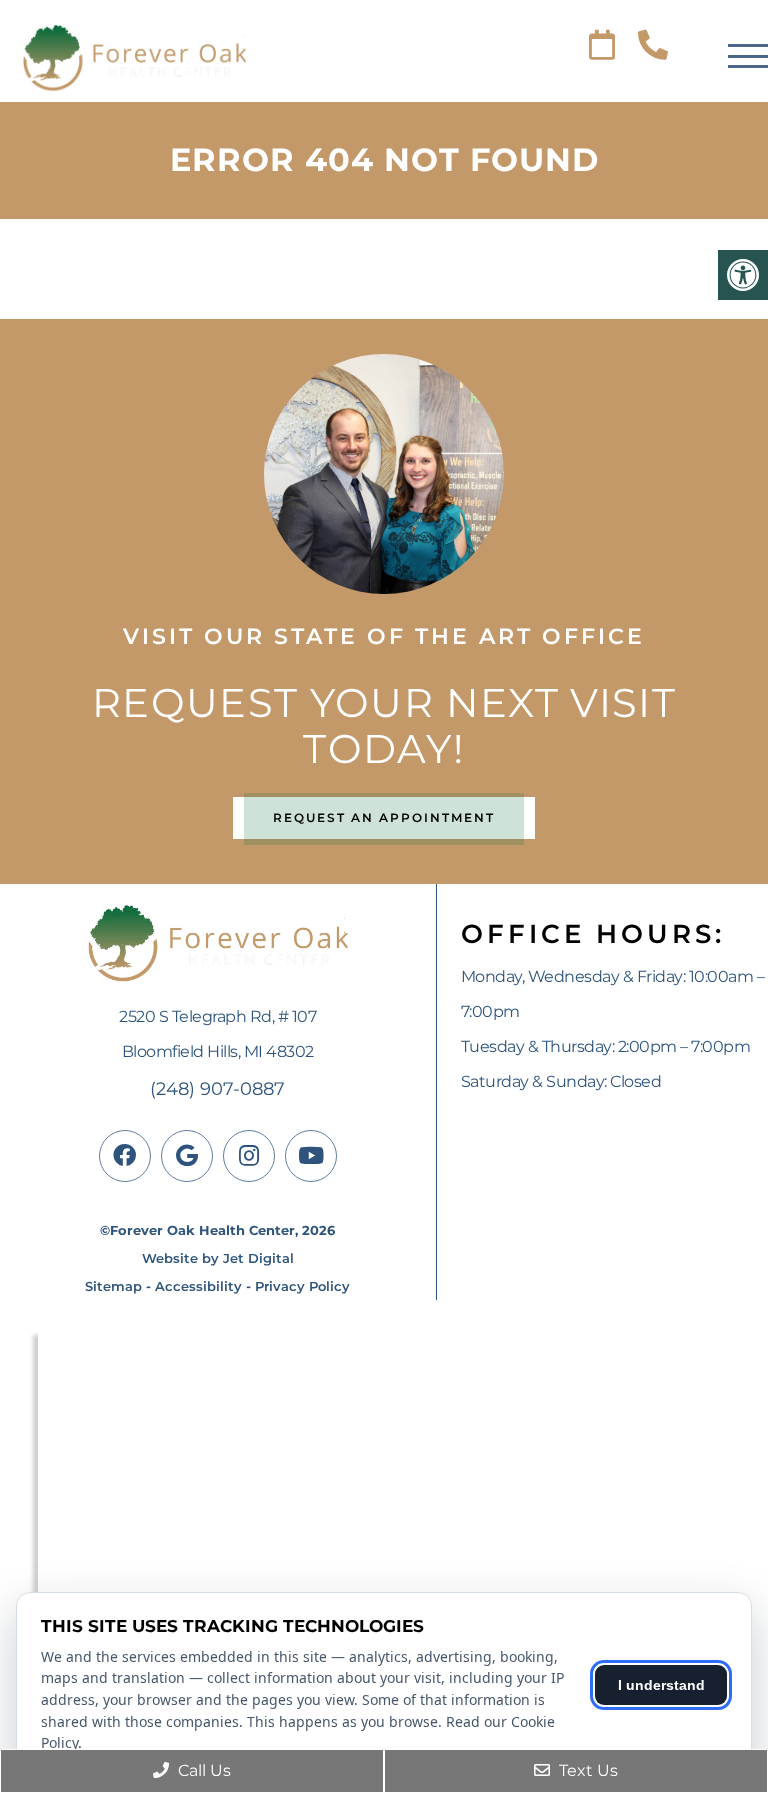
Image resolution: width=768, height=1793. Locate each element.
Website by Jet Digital (218, 1258)
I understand (661, 1685)
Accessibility (198, 1286)
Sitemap (113, 1286)
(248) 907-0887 (217, 1089)
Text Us (586, 1770)
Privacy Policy (302, 1286)
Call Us (202, 1770)
